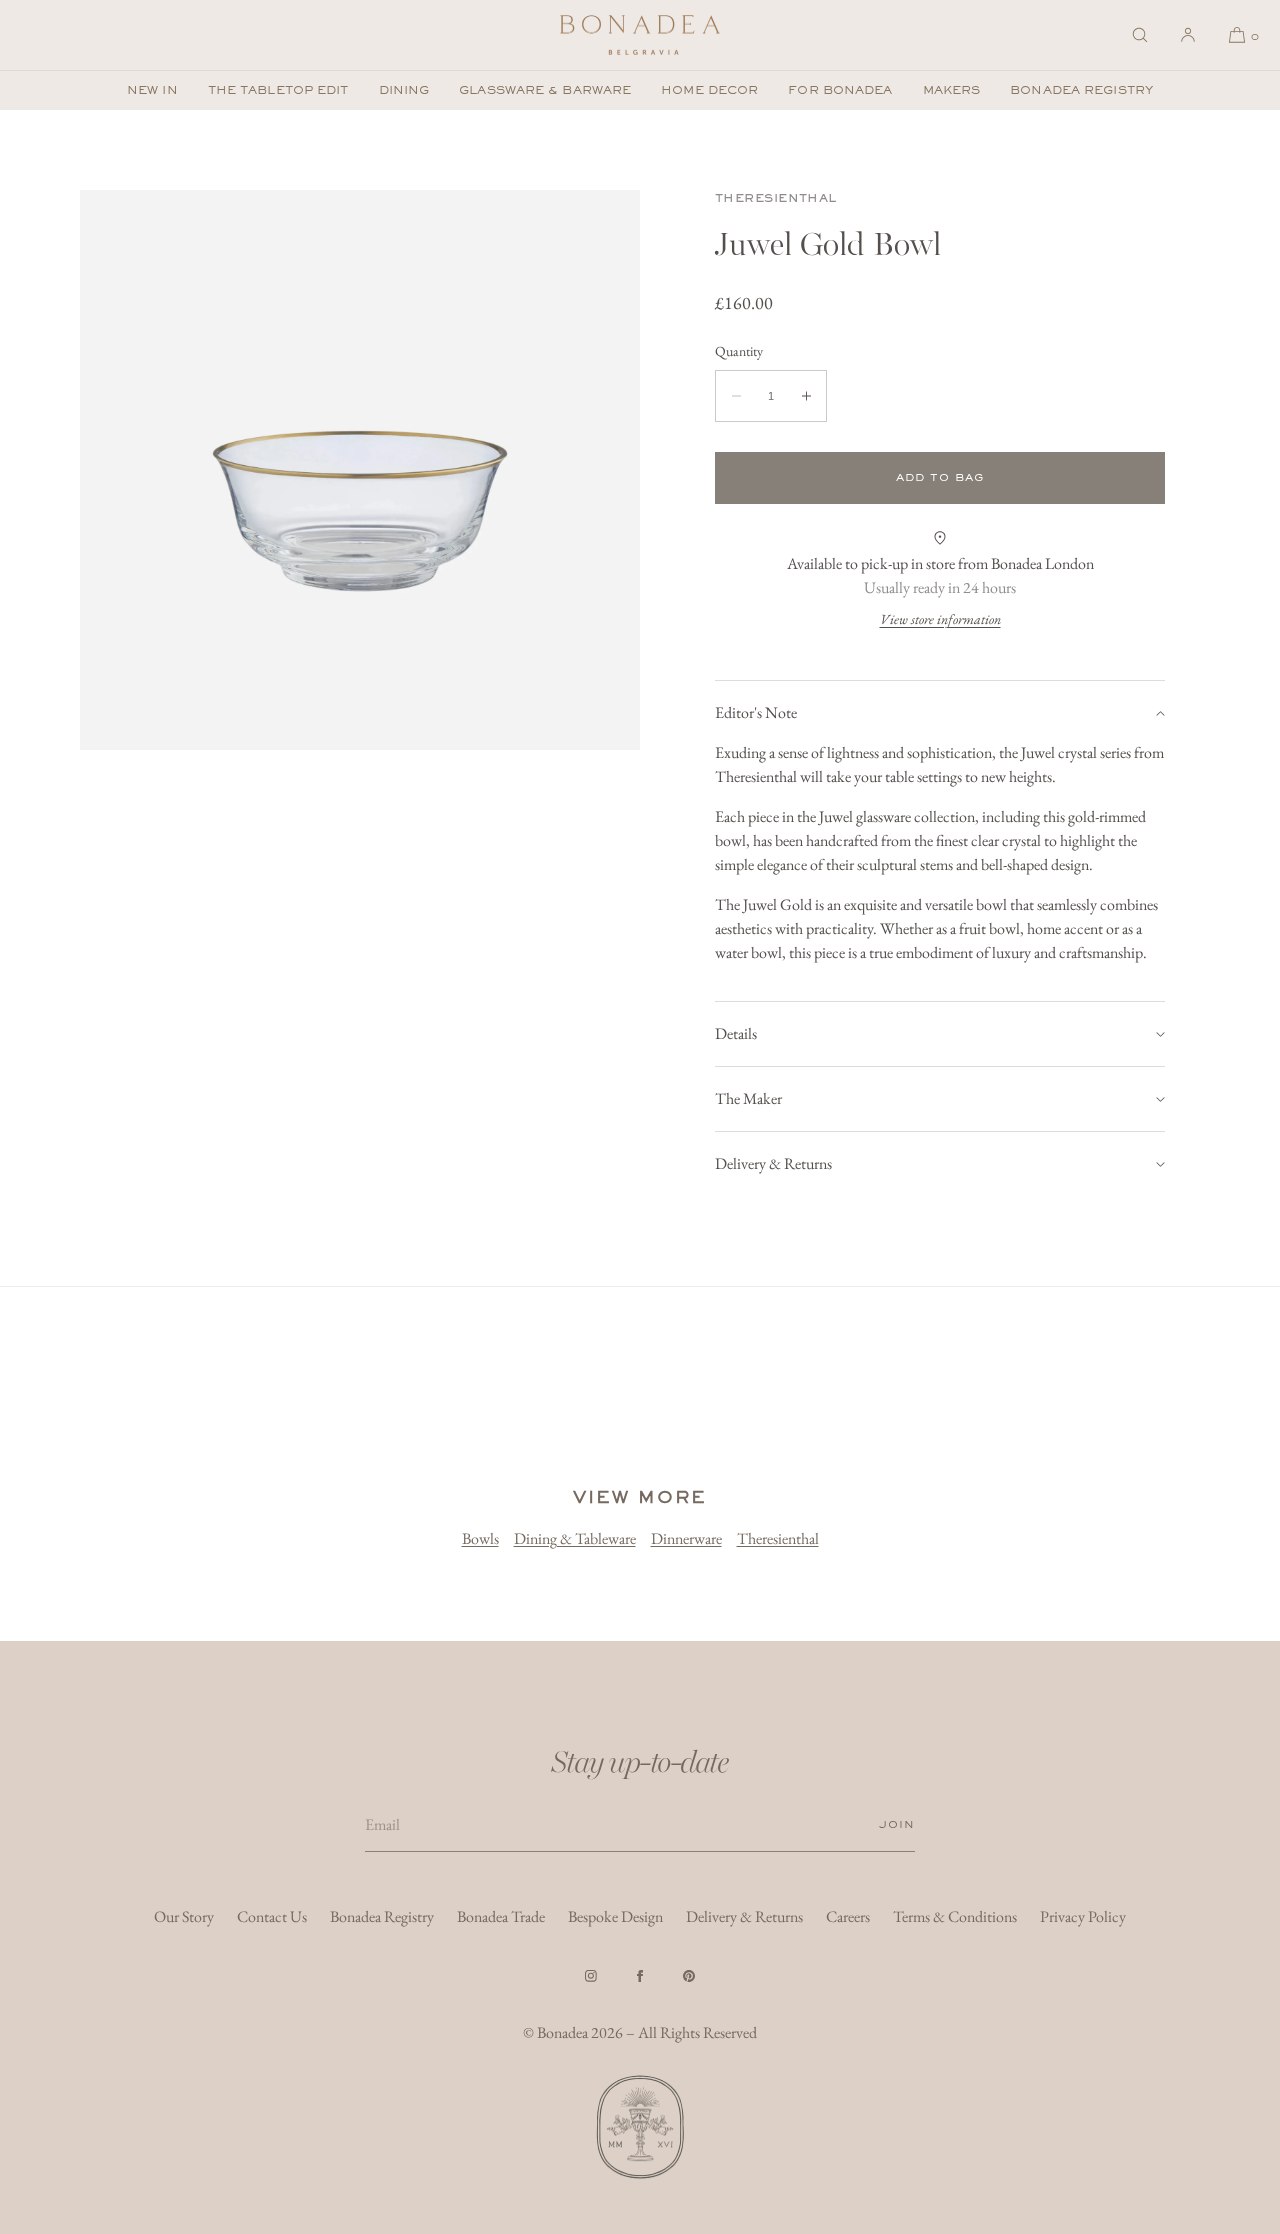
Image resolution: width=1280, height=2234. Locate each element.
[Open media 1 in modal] (360, 470)
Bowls (480, 1538)
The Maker (748, 1098)
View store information (940, 619)
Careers (848, 1916)
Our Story (184, 1916)
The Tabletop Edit (278, 90)
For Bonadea (840, 90)
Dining (404, 90)
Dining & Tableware (575, 1538)
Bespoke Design (615, 1916)
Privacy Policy (1083, 1916)
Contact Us (272, 1916)
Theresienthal (776, 198)
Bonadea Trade (501, 1916)
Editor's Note (756, 712)
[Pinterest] (689, 1976)
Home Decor (709, 90)
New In (152, 90)
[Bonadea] (640, 35)
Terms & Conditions (955, 1916)
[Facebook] (640, 1976)
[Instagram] (591, 1976)
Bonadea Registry (1081, 90)
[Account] (1188, 35)
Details (736, 1033)
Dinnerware (686, 1538)
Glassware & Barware (545, 90)
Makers (952, 90)
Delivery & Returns (773, 1163)
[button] (1140, 35)
